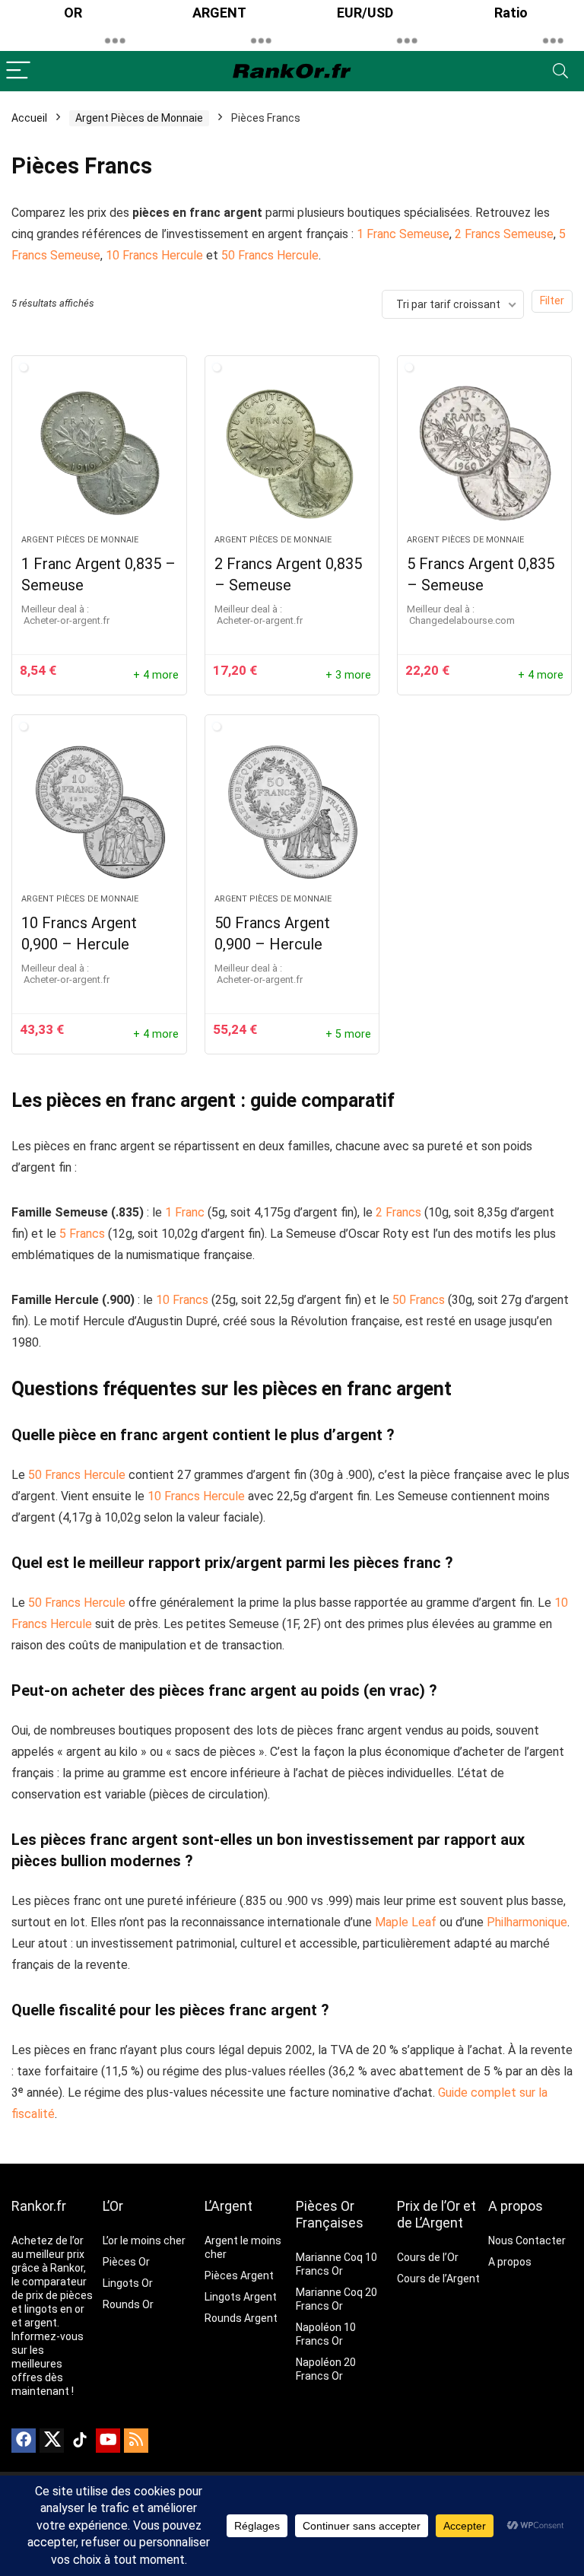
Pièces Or (126, 2262)
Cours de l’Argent (438, 2279)
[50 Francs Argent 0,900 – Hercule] (292, 812)
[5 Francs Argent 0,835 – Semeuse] (485, 453)
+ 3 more (348, 675)
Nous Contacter (527, 2240)
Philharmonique (527, 1922)
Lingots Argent (241, 2297)
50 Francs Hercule (270, 255)
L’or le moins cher (144, 2240)
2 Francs (398, 1212)
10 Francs (182, 1300)
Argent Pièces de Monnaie (139, 118)
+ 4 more (156, 675)
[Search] (560, 71)
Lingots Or (128, 2283)
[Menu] (18, 71)
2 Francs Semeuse (504, 234)
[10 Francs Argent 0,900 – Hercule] (99, 812)
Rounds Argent (241, 2318)
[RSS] (136, 2441)
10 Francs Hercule (154, 255)
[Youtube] (108, 2441)
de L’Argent (430, 2223)
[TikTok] (80, 2441)
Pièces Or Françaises (330, 2214)
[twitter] (52, 2441)
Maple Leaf (406, 1922)
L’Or (113, 2206)
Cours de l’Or (428, 2257)
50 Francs (419, 1300)
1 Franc (185, 1212)
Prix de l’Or (428, 2206)
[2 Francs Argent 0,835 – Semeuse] (292, 453)
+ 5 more (348, 1034)
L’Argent (229, 2206)
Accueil (29, 118)
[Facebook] (24, 2441)
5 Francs (82, 1234)
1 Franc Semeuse (403, 234)
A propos (516, 2206)
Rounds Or (128, 2304)
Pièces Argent (239, 2275)
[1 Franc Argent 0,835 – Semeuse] (99, 453)
